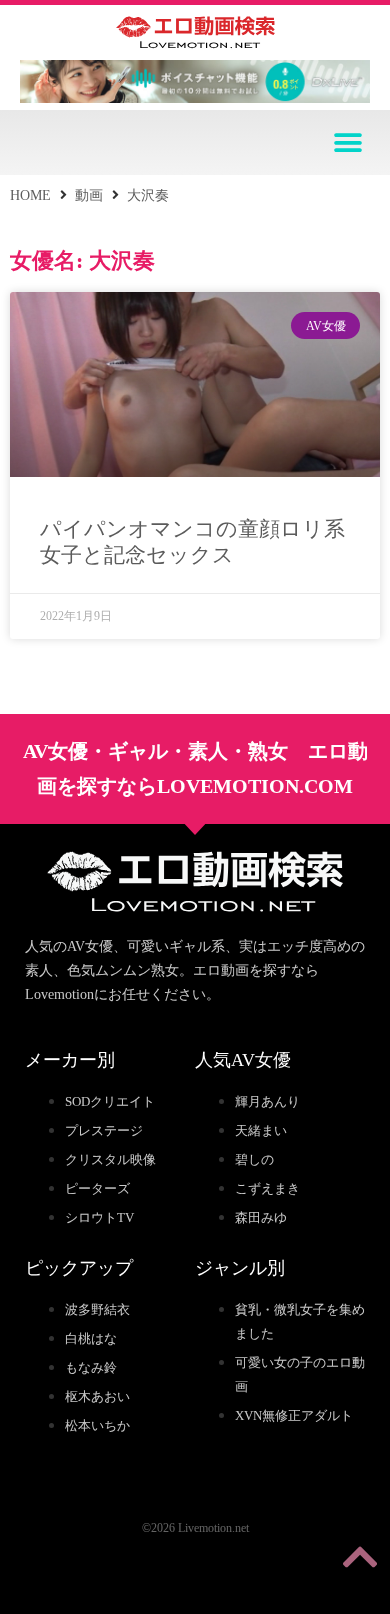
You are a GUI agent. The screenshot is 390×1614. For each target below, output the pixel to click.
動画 (89, 195)
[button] (347, 142)
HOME (30, 195)
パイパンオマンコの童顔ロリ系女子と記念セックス (192, 541)
